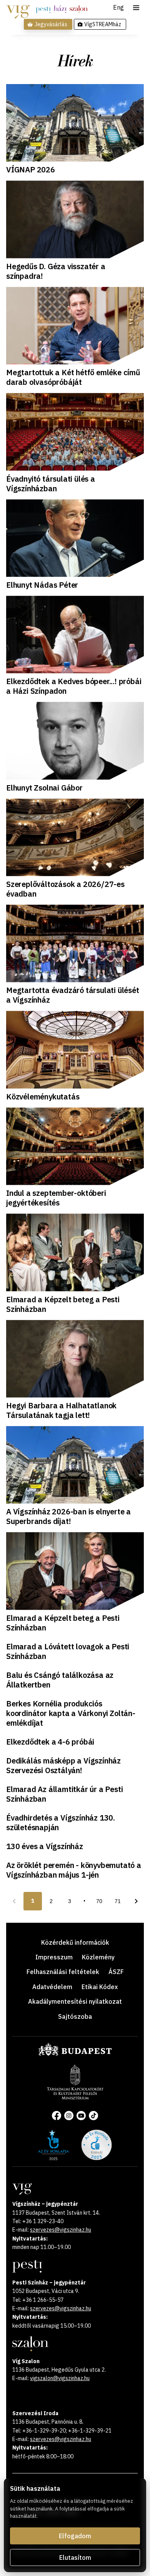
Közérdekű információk (75, 1942)
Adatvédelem (52, 1987)
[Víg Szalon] (79, 9)
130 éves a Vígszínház (45, 1846)
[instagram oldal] (69, 2116)
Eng (118, 8)
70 (99, 1901)
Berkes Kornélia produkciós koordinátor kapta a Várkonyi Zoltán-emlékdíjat (71, 1713)
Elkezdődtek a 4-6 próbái (50, 1742)
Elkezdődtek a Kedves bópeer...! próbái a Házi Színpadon (74, 686)
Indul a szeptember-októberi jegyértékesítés (56, 1198)
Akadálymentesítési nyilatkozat (75, 2001)
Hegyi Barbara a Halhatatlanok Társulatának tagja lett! (61, 1410)
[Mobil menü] (136, 8)
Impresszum (54, 1957)
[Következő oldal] (136, 1901)
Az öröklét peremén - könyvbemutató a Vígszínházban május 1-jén (74, 1870)
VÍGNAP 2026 (31, 169)
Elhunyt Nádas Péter (42, 585)
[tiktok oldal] (93, 2116)
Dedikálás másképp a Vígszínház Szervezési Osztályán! (63, 1765)
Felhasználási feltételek (63, 1972)
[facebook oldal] (57, 2116)
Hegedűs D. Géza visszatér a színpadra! (56, 271)
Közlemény (98, 1957)
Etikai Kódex (100, 1987)
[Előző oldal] (14, 1901)
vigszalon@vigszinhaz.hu (60, 2378)
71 (118, 1901)
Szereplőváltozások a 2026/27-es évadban (65, 889)
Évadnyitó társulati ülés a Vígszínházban (51, 484)
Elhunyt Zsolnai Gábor (44, 788)
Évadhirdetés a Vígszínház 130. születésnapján (61, 1822)
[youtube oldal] (81, 2116)
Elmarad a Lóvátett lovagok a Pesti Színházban (68, 1651)
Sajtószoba (75, 2016)
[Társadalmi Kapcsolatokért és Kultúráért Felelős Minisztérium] (75, 2097)
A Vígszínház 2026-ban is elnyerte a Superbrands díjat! (68, 1516)
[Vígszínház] (18, 9)
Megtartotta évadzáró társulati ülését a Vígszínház (73, 995)
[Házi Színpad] (60, 9)
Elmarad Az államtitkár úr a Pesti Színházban (64, 1794)
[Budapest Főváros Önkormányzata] (75, 2054)
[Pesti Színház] (43, 9)
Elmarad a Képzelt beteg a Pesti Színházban (63, 1304)
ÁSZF (116, 1972)
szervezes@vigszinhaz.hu (61, 2230)
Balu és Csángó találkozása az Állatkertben (60, 1680)
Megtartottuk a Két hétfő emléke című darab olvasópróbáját (73, 377)
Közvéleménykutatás (43, 1097)
